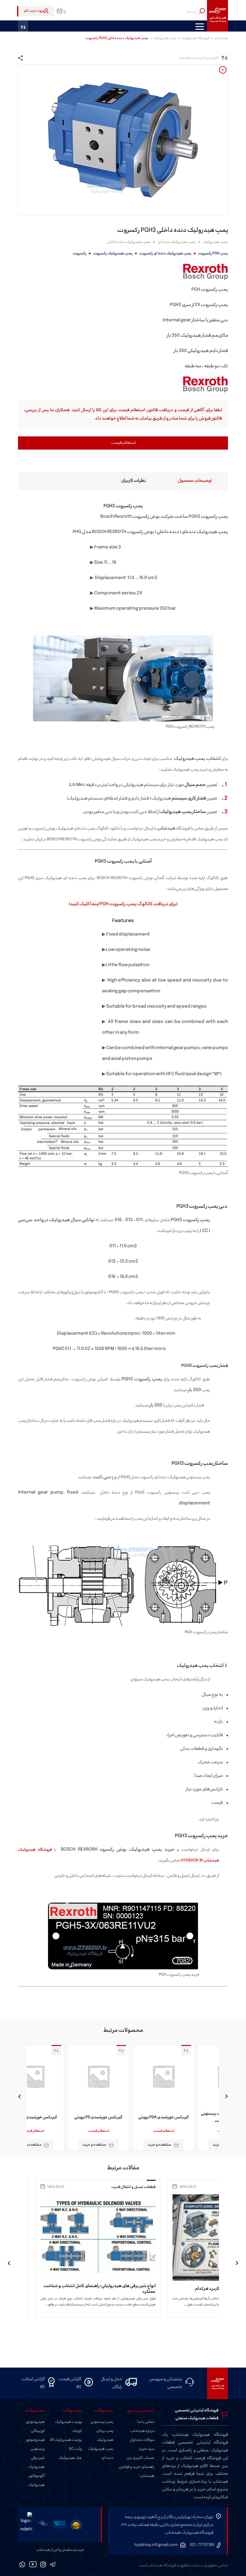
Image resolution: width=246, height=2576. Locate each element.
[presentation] (227, 2096)
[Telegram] (53, 2565)
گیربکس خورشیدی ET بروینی (58, 2117)
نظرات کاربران (134, 481)
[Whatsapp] (22, 2565)
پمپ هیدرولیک (165, 38)
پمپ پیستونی (102, 2422)
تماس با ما (146, 2422)
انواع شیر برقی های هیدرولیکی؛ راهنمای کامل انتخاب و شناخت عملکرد (157, 2289)
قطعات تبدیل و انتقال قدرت (191, 2187)
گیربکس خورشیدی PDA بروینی (188, 2117)
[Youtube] (33, 2565)
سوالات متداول (142, 2440)
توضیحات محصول (195, 481)
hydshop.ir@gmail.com (156, 2545)
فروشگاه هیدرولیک (195, 38)
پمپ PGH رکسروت (213, 253)
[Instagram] (43, 2565)
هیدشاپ (221, 38)
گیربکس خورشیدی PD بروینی (123, 2117)
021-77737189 (202, 2545)
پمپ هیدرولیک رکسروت (113, 253)
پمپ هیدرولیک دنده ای (177, 242)
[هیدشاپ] (217, 16)
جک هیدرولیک (70, 2458)
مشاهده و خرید (184, 2145)
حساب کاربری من (141, 2458)
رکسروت (79, 253)
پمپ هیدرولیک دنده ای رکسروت (165, 253)
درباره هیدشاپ (142, 2431)
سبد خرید (147, 2449)
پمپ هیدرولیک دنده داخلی (129, 242)
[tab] (184, 481)
